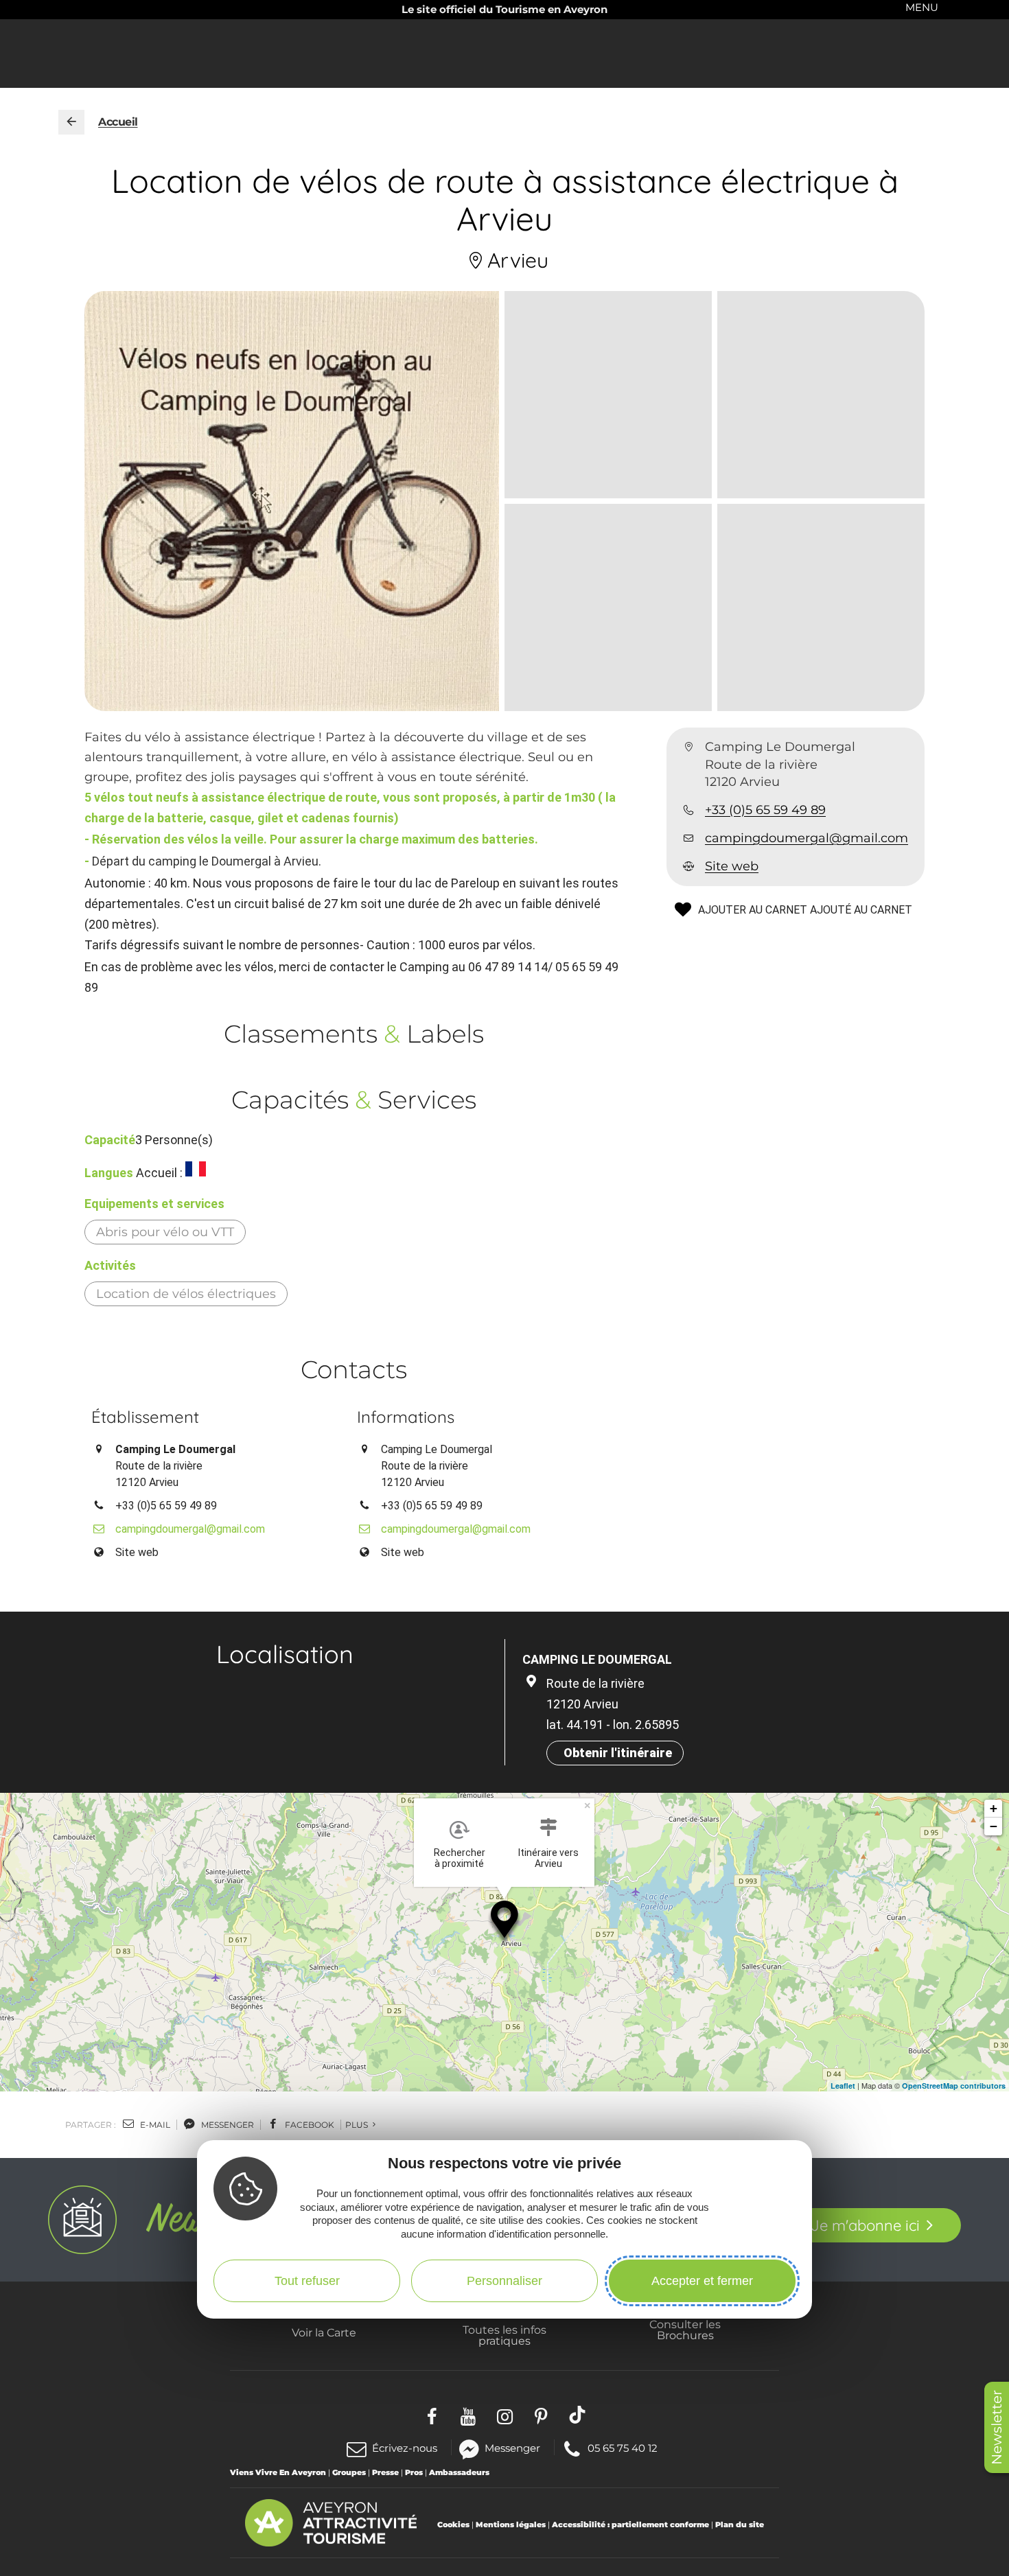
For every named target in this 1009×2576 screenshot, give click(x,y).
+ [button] (994, 1808)
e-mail (154, 2125)
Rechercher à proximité (460, 1858)
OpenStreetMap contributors (954, 2086)
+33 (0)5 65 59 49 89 (765, 810)
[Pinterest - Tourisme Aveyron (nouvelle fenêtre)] (541, 2414)
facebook (309, 2125)
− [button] (994, 1826)
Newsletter (997, 2427)
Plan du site (740, 2525)
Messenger (512, 2447)
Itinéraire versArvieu (548, 1858)
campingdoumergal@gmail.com (807, 838)
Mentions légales (511, 2525)
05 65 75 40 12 (622, 2447)
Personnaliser (505, 2280)
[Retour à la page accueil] (71, 122)
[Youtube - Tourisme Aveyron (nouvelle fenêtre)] (468, 2414)
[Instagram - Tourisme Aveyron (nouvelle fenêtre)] (505, 2414)
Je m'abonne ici (865, 2225)
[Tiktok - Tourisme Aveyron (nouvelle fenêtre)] (578, 2414)
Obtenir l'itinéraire (618, 1753)
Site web (732, 866)
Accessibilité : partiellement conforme (630, 2525)
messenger (227, 2125)
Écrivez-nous (405, 2448)
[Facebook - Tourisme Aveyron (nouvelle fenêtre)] (432, 2414)
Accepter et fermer (702, 2280)
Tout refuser (307, 2280)
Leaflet (843, 2086)
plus (358, 2125)
